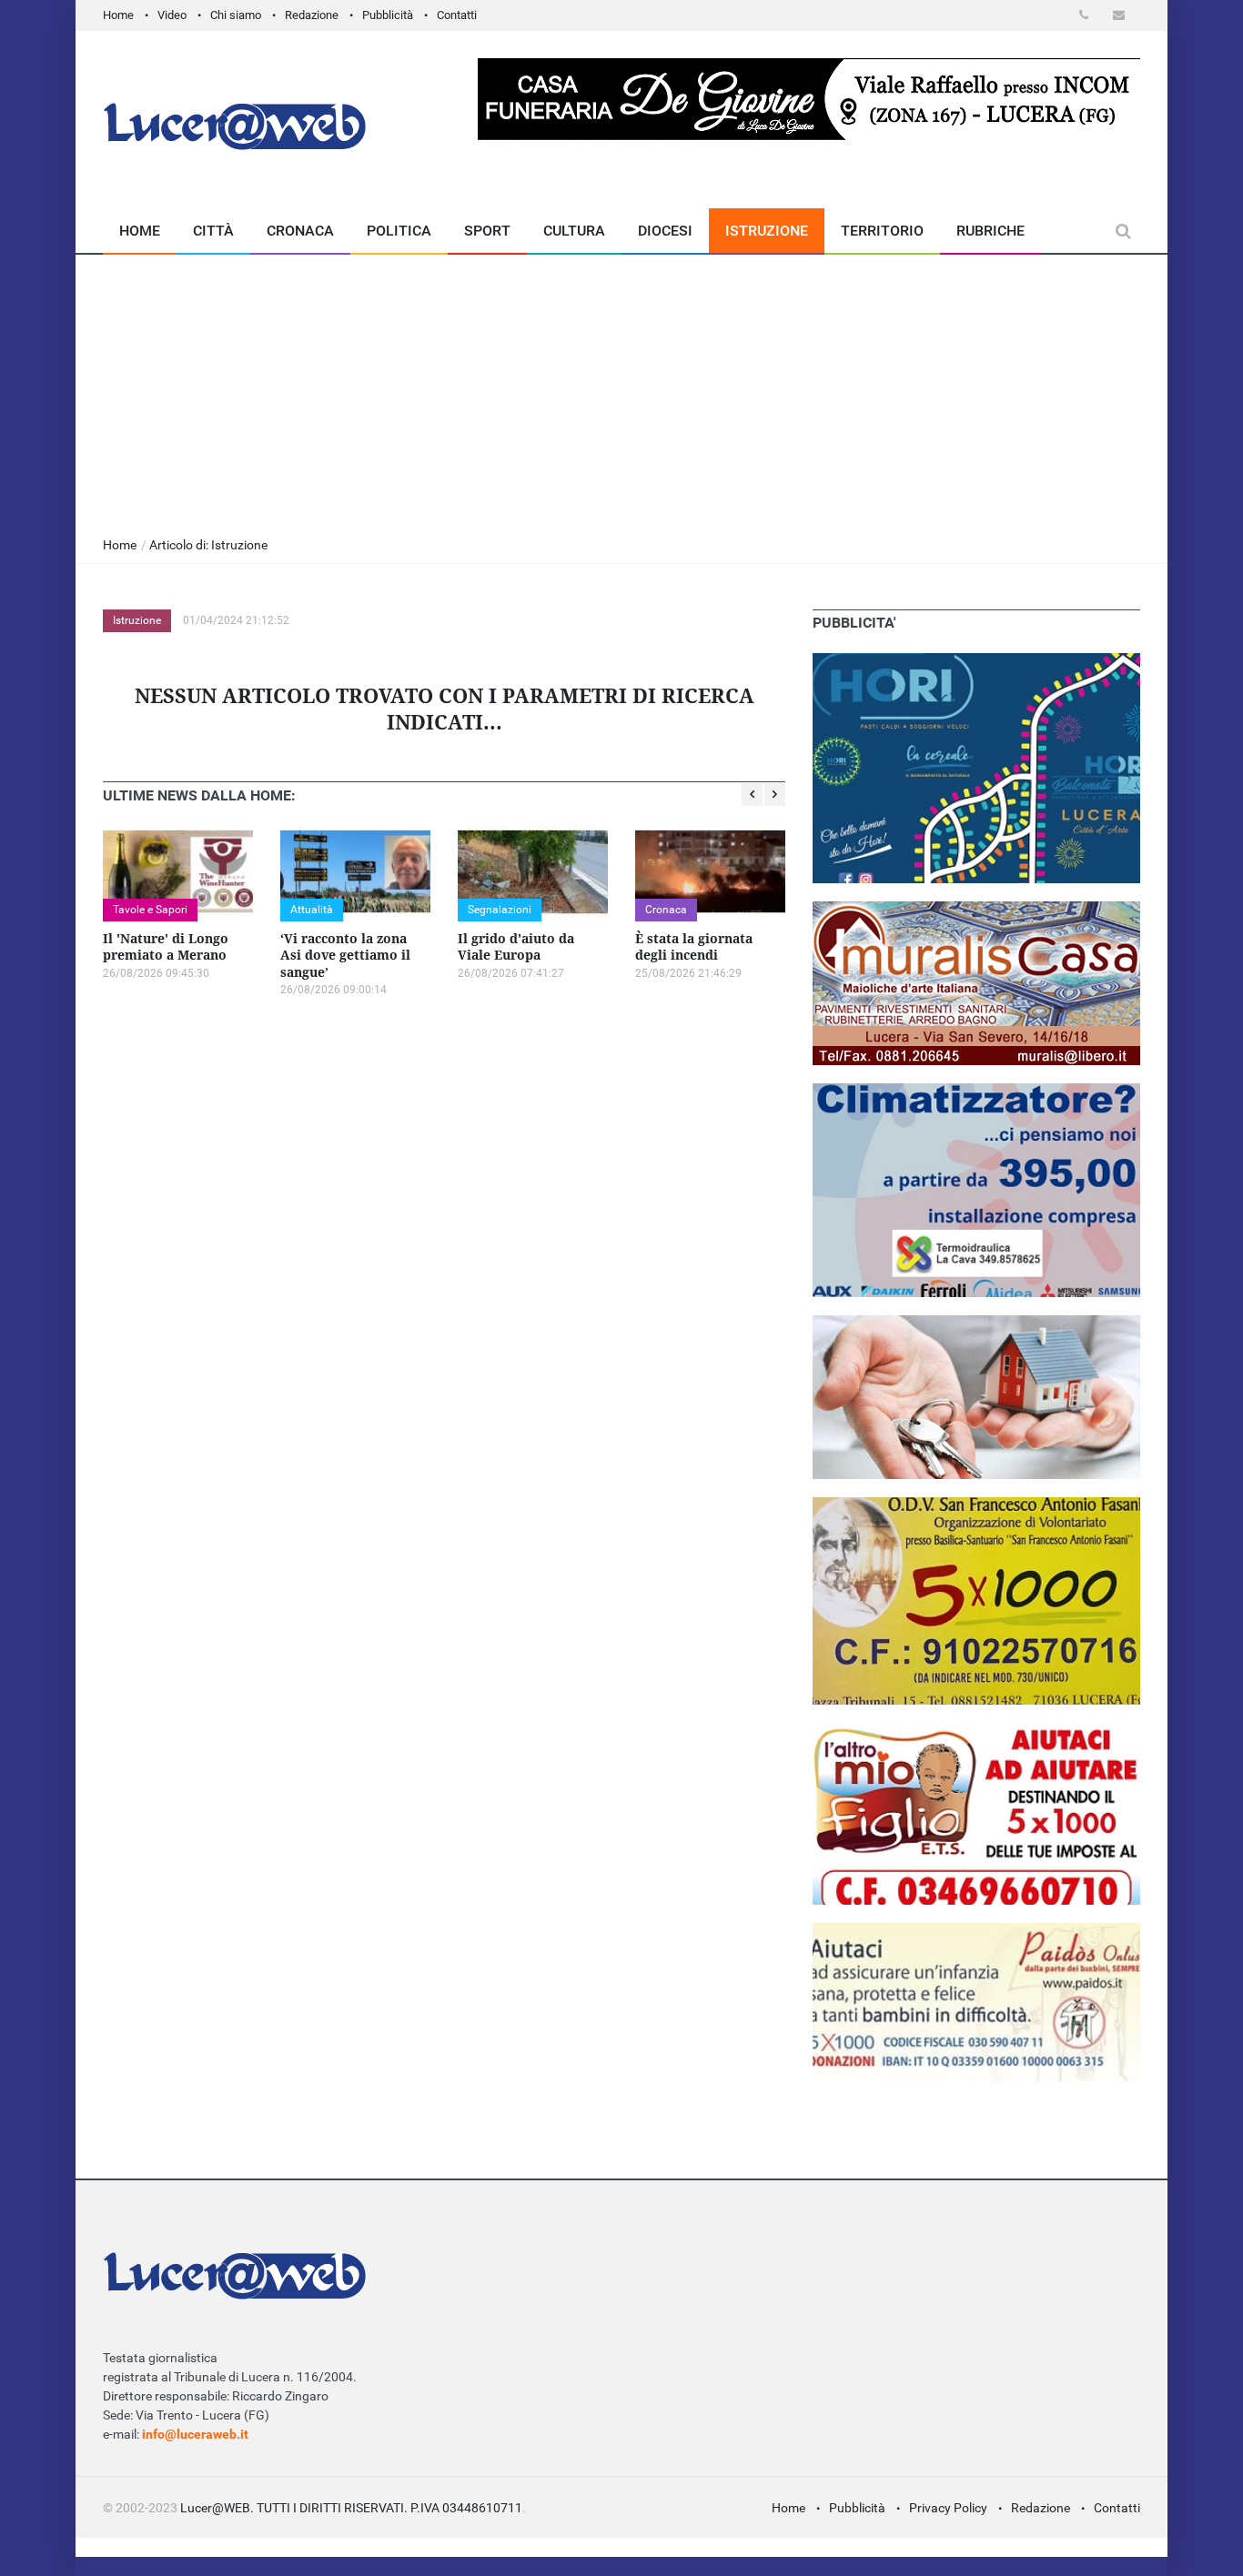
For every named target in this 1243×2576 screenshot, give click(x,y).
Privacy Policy (948, 2508)
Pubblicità (388, 15)
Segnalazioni (500, 910)
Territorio (882, 231)
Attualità (312, 910)
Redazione (312, 15)
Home (118, 15)
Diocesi (665, 231)
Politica (399, 231)
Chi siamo (236, 15)
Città (213, 231)
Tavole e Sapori (150, 910)
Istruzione (767, 231)
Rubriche (990, 231)
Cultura (574, 231)
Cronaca (300, 231)
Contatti (457, 15)
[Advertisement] (621, 391)
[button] (1087, 15)
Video (172, 15)
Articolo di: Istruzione (208, 545)
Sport (487, 231)
